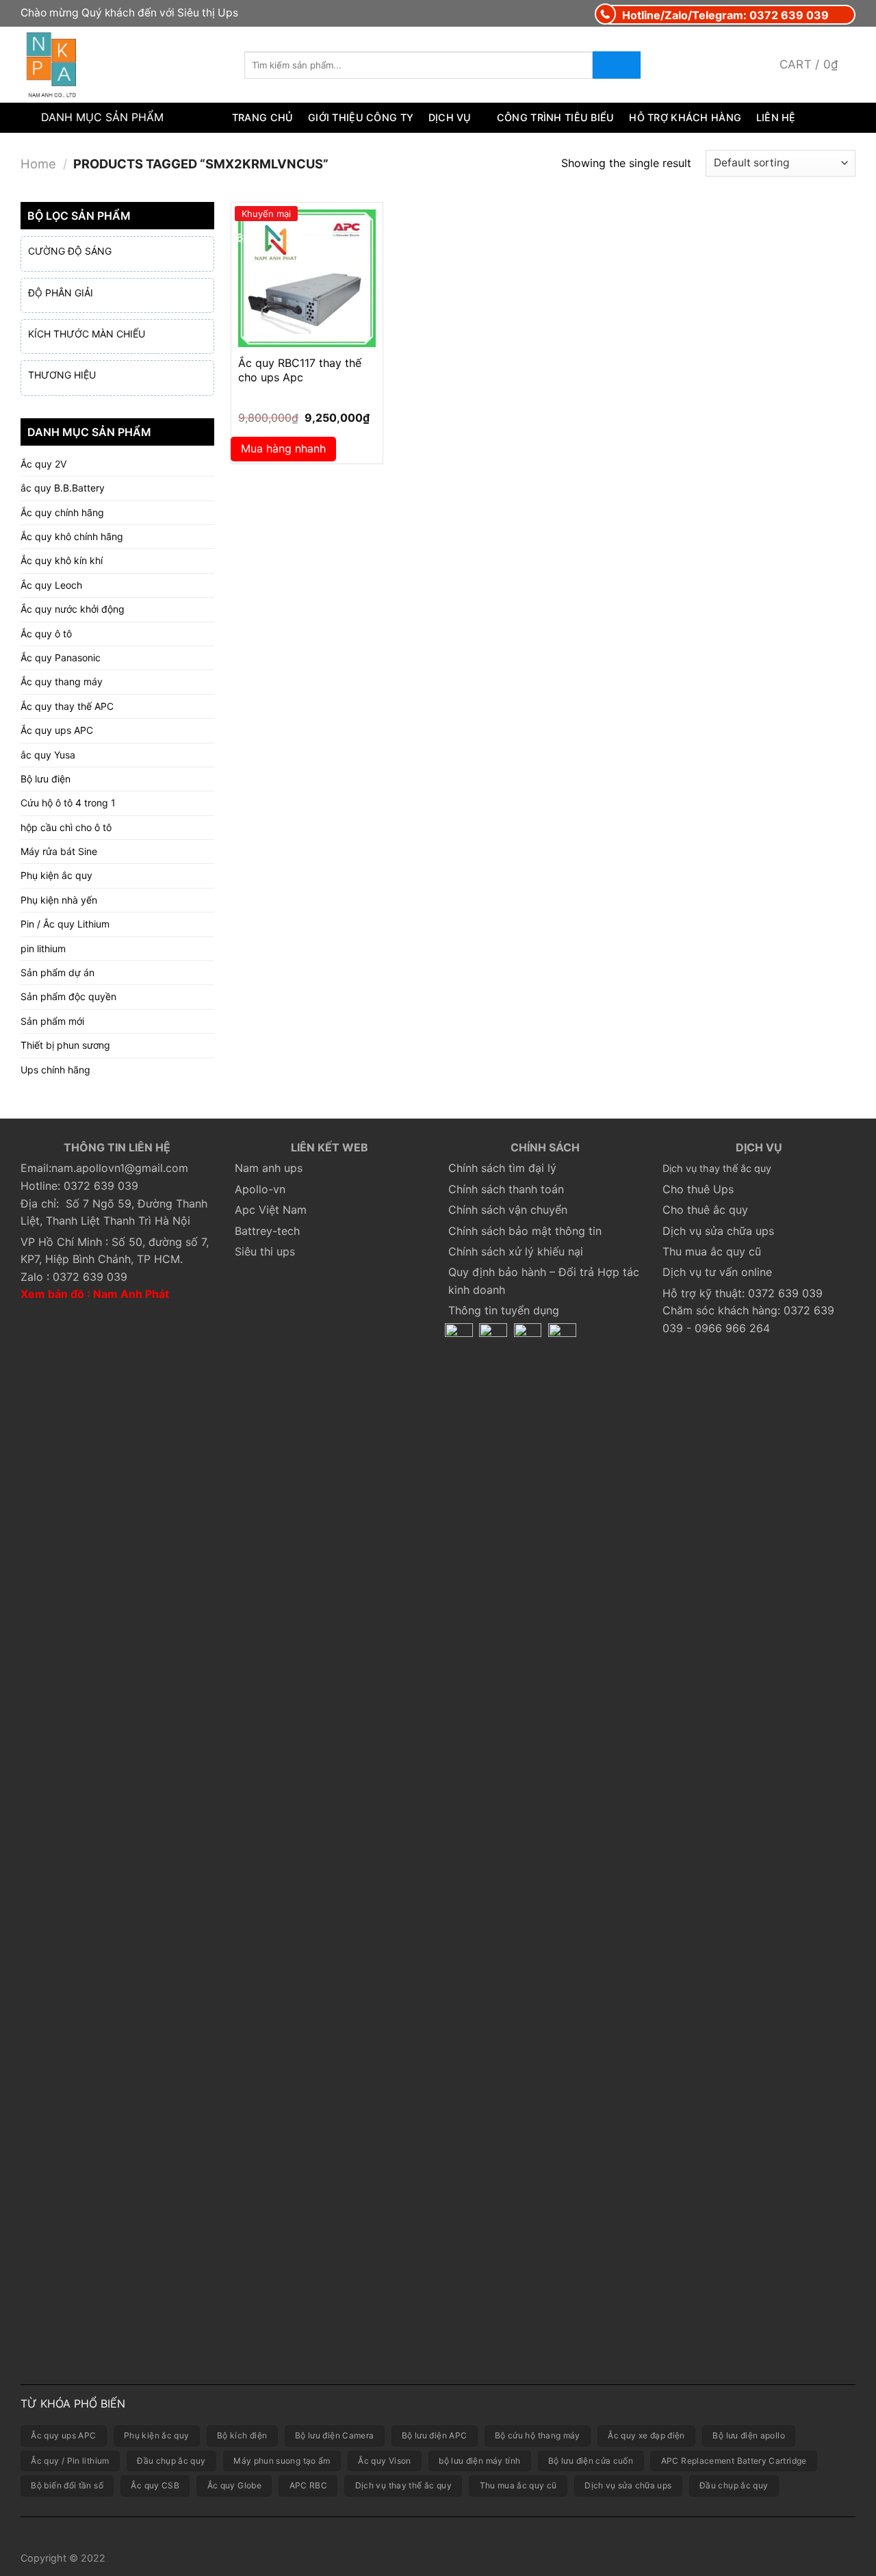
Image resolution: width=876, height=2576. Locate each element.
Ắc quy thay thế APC (67, 706)
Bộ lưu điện (46, 779)
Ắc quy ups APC (57, 730)
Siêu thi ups (265, 1251)
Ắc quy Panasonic (61, 658)
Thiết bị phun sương (65, 1045)
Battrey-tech (267, 1231)
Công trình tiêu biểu (556, 117)
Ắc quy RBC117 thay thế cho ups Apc (300, 370)
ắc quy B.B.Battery (63, 488)
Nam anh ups (269, 1168)
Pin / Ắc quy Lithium (65, 924)
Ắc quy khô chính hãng (72, 536)
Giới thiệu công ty (361, 117)
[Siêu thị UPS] (122, 65)
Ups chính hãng (55, 1070)
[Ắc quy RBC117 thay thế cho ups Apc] (307, 278)
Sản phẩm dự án (57, 972)
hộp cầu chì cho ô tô (66, 827)
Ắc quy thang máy (62, 681)
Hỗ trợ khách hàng (685, 117)
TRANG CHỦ (263, 117)
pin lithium (43, 948)
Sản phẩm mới (52, 1021)
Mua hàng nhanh (283, 448)
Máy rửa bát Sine (59, 851)
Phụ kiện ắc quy (56, 875)
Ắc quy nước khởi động (73, 609)
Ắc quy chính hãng (62, 512)
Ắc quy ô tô (46, 634)
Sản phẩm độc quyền (68, 996)
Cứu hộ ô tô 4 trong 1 (68, 803)
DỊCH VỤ (450, 117)
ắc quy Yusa (48, 755)
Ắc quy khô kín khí (62, 560)
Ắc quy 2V (43, 464)
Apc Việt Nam (271, 1210)
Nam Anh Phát (131, 1294)
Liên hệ (776, 117)
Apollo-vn (260, 1189)
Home (38, 164)
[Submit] (617, 65)
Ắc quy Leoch (51, 585)
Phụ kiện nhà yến (59, 900)
